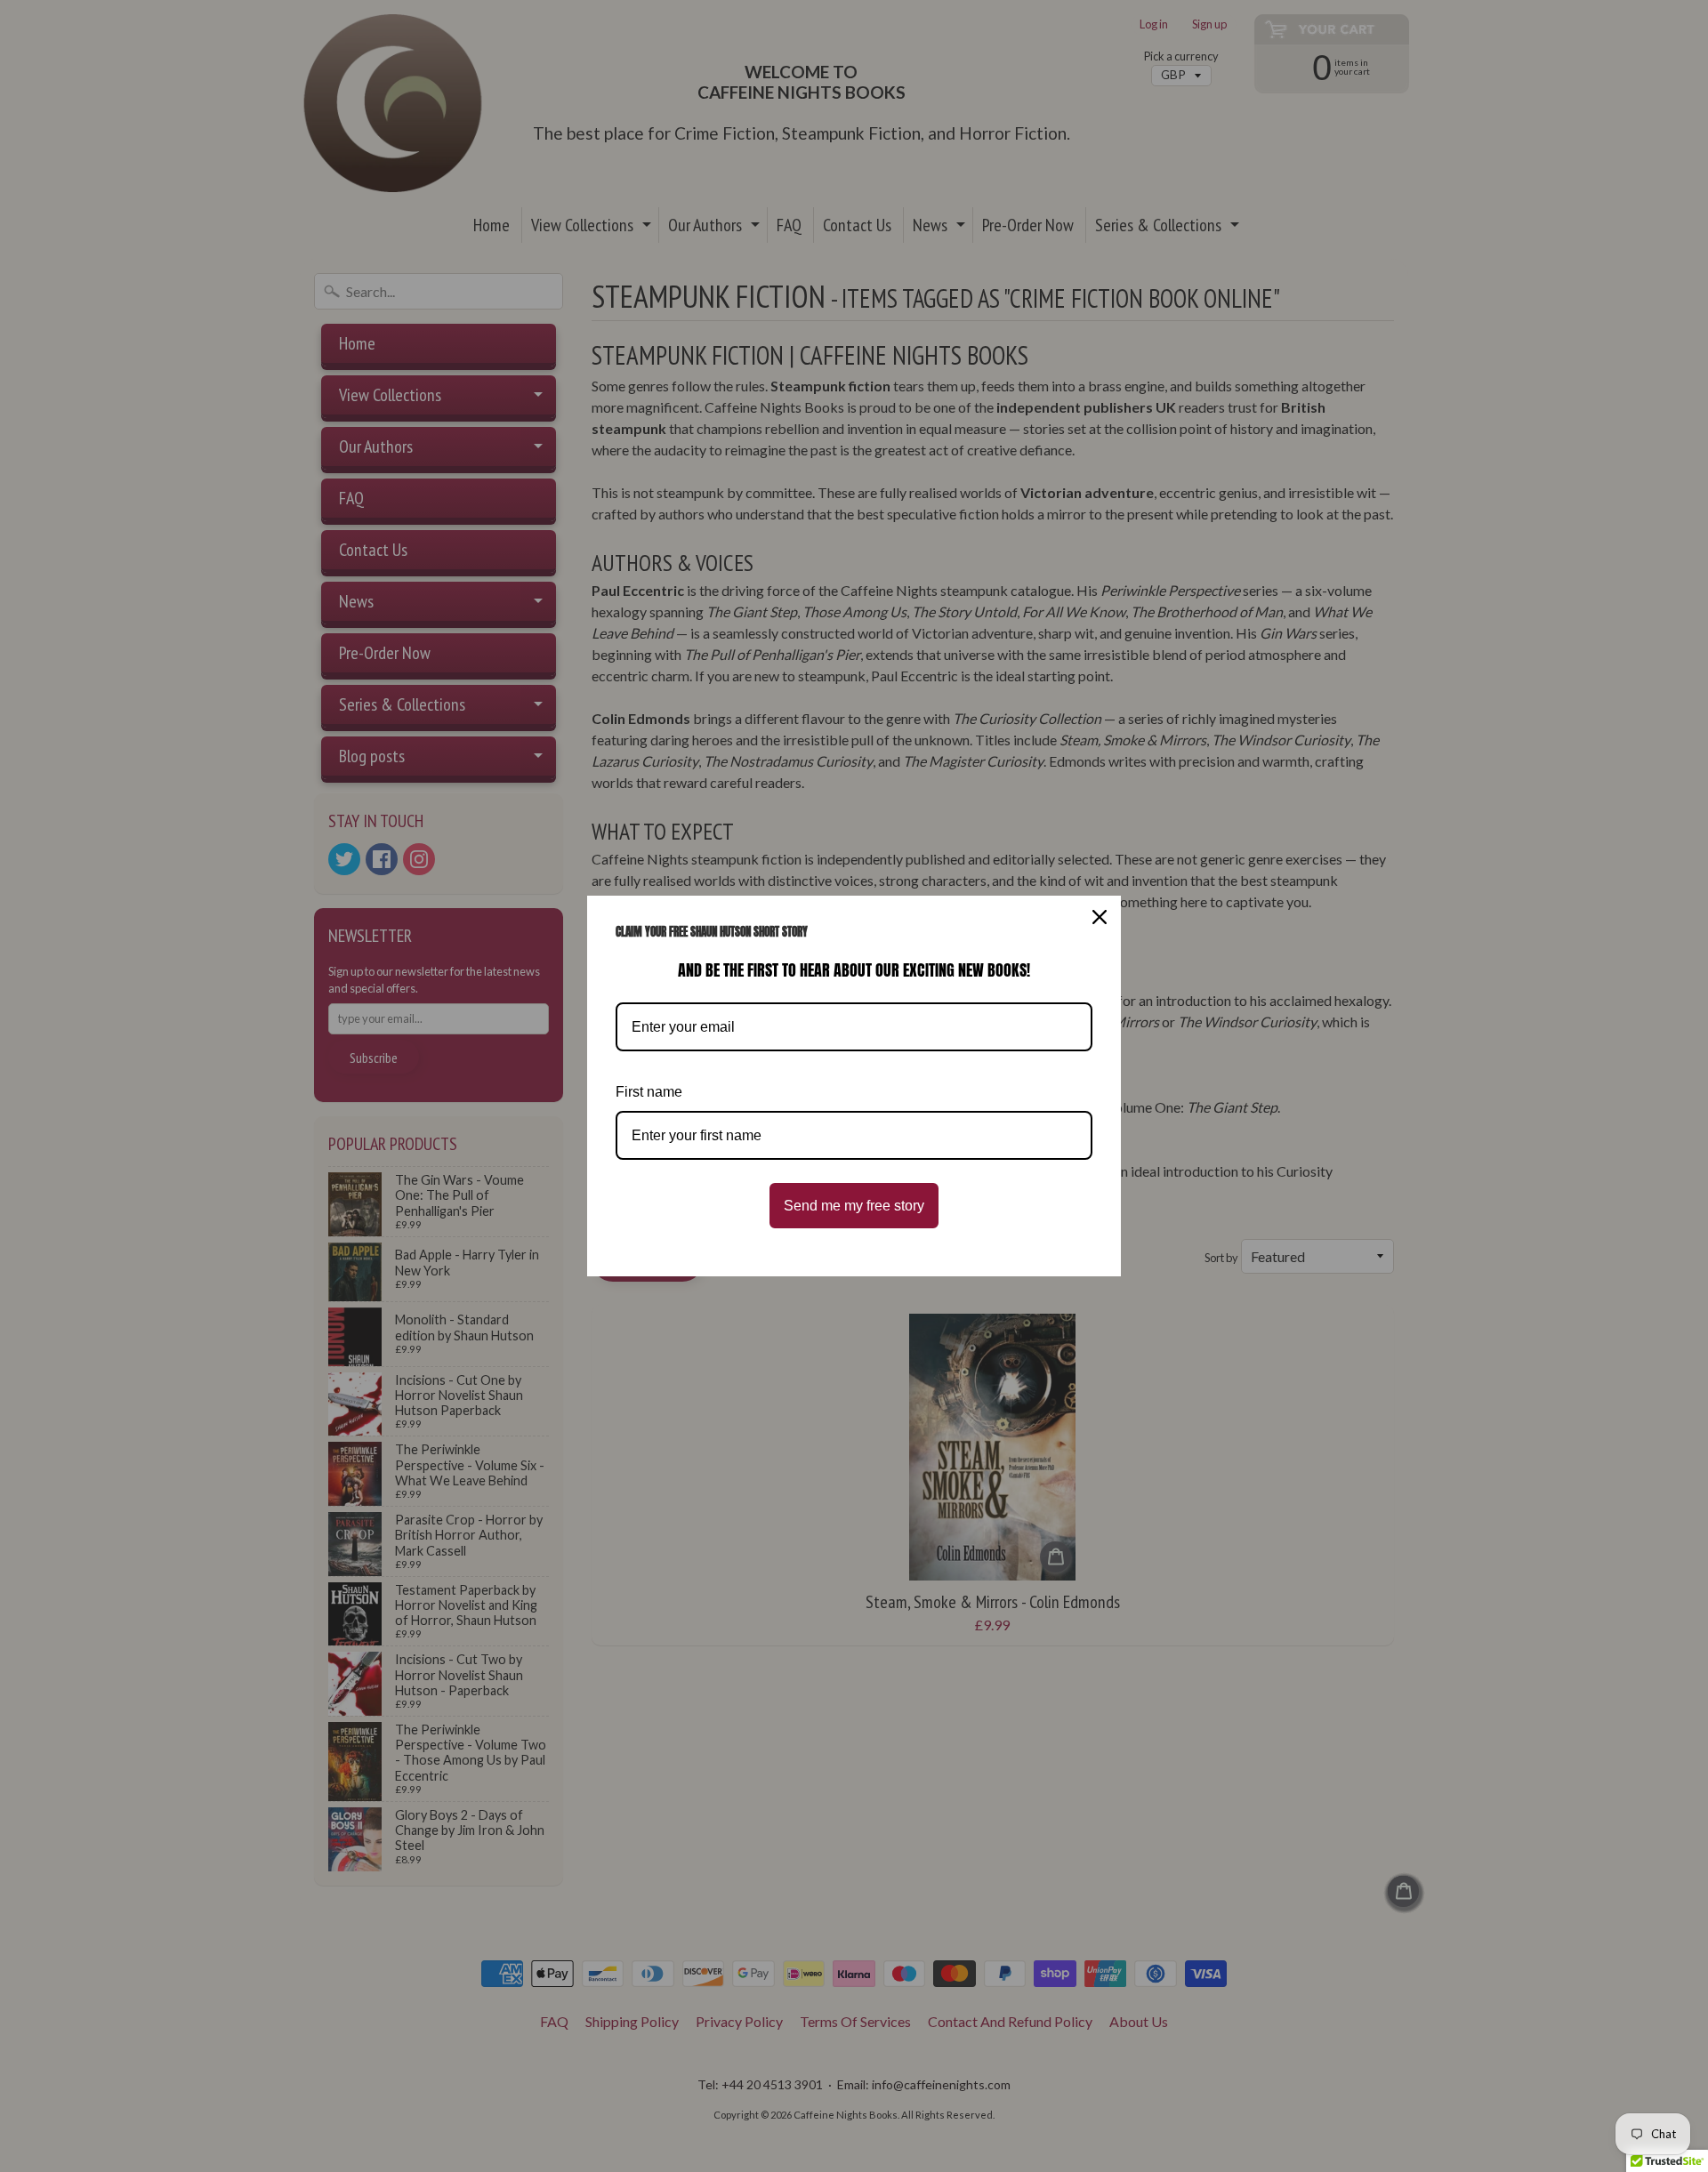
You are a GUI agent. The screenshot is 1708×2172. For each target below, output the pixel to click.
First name (649, 1092)
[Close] (1100, 917)
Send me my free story (854, 1206)
